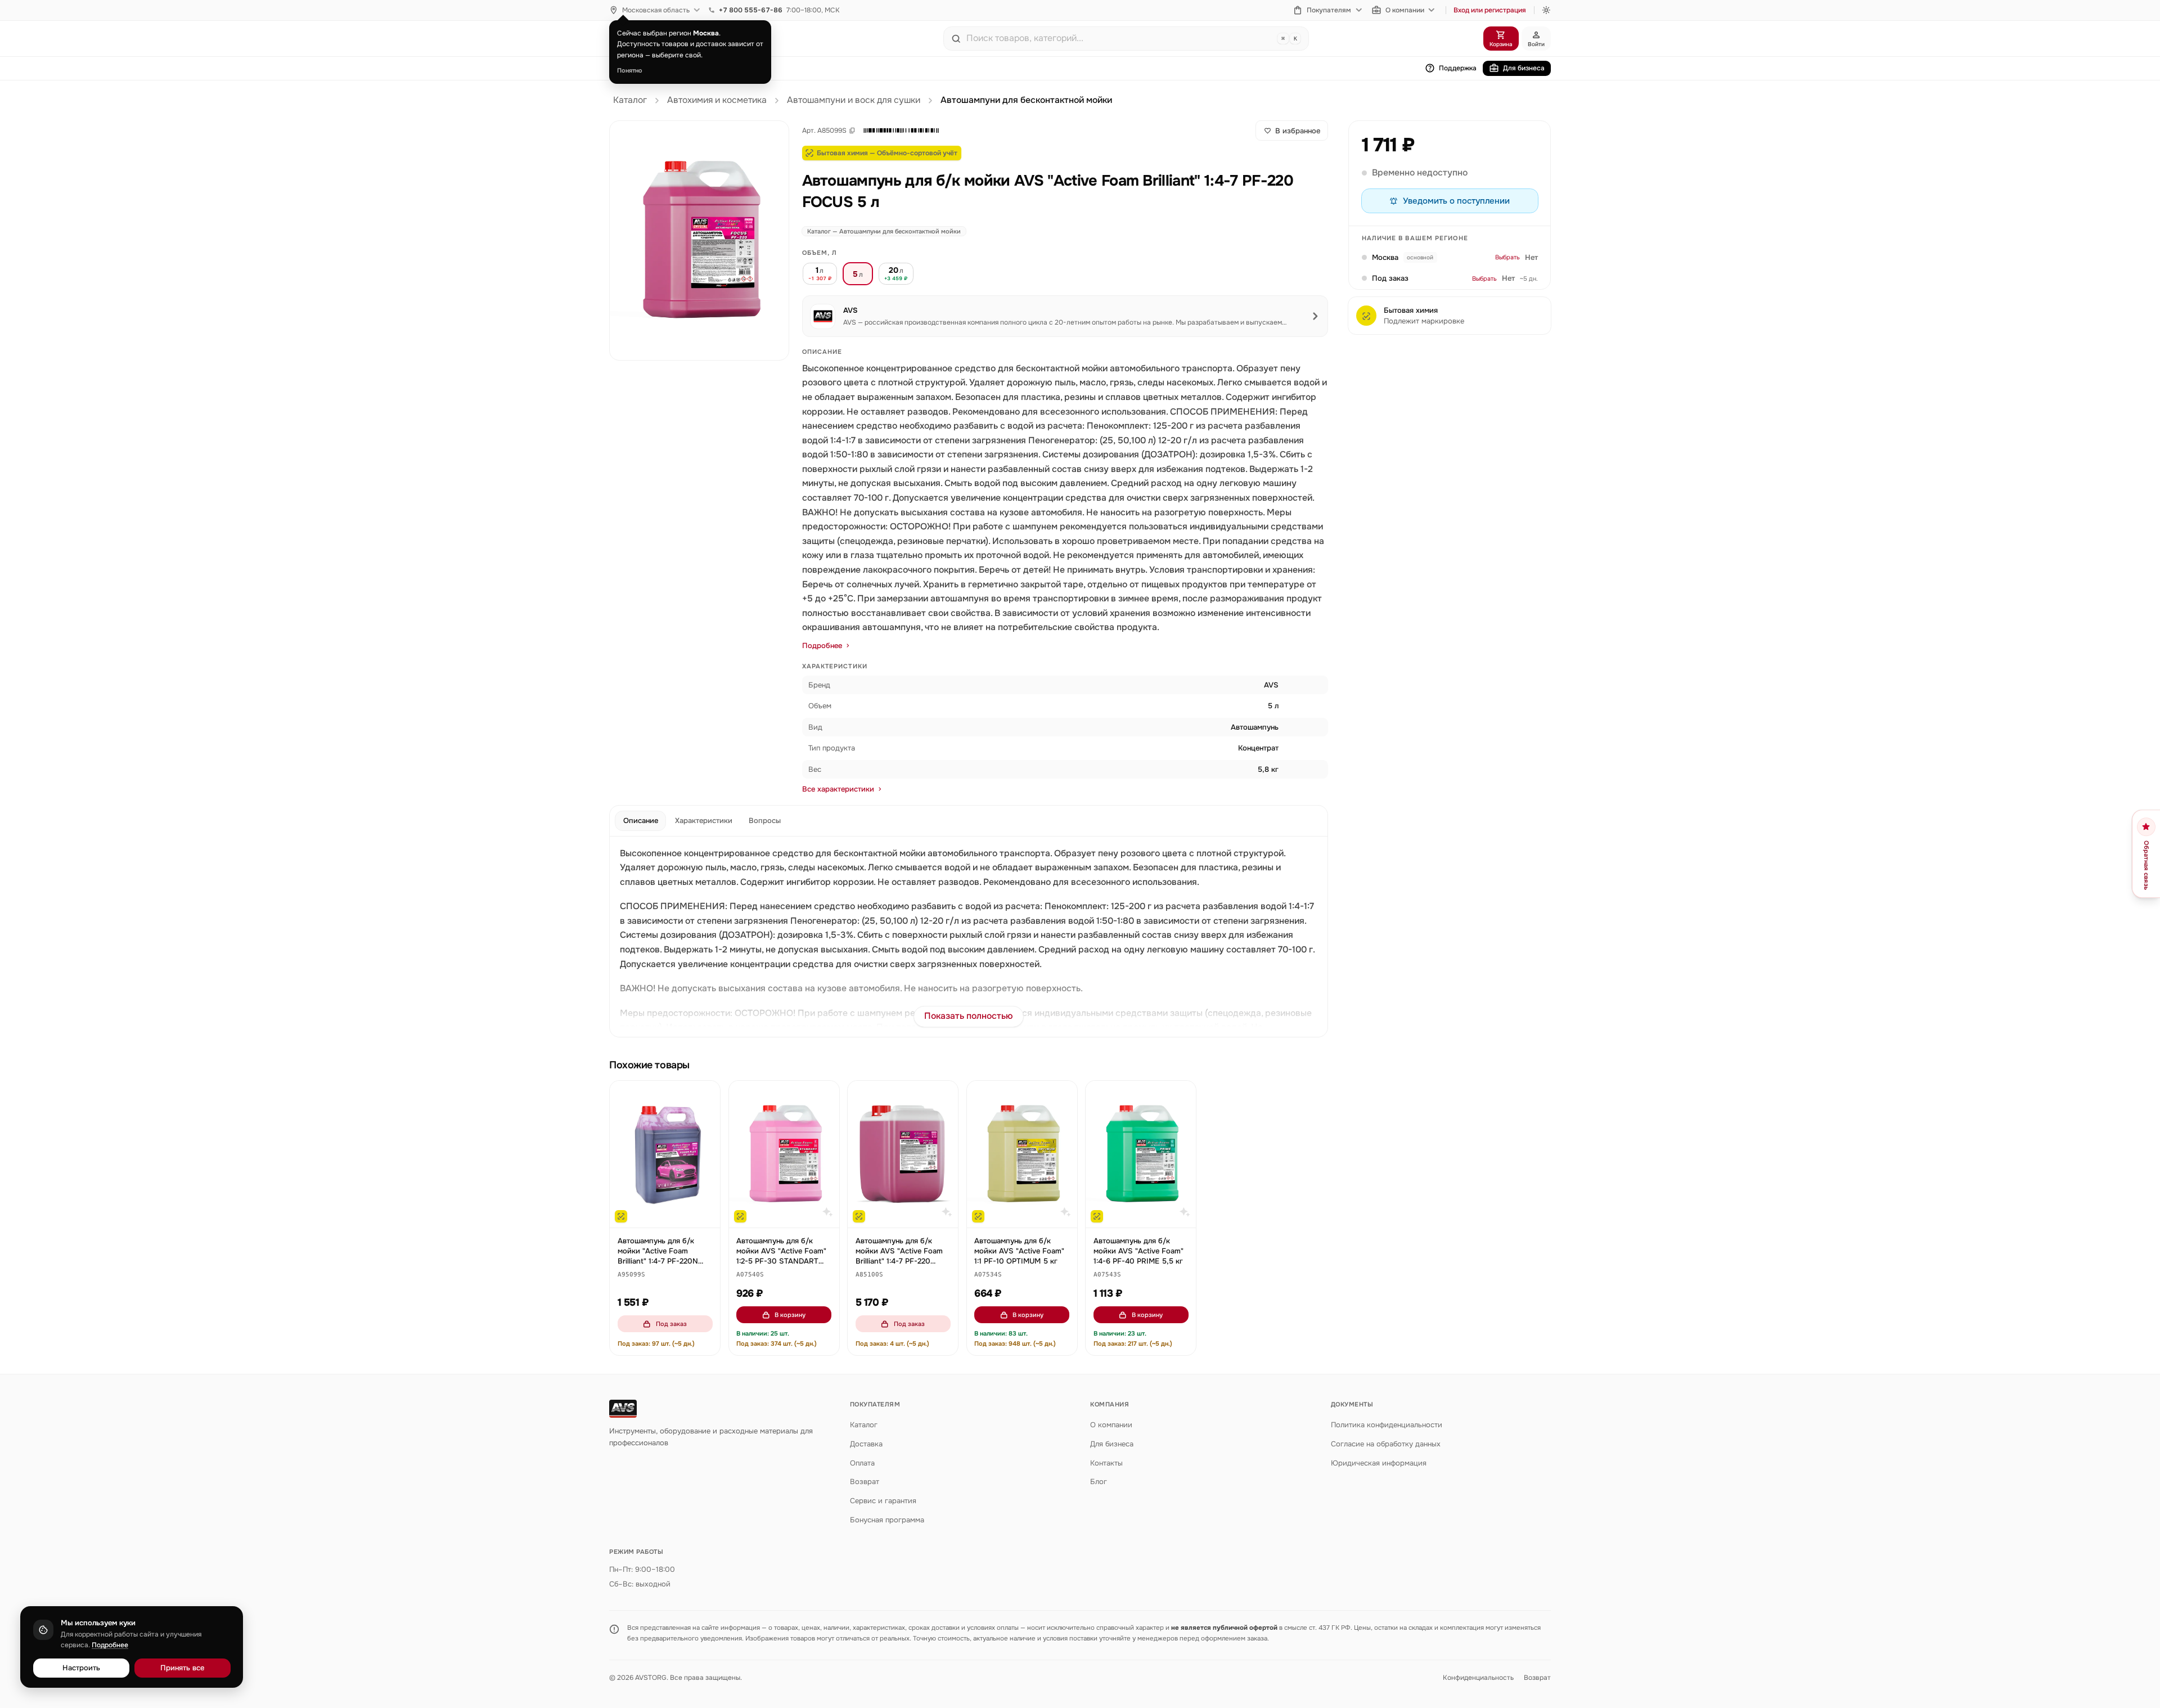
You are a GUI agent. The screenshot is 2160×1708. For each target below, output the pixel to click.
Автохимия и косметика (717, 100)
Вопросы (765, 821)
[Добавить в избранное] (706, 1095)
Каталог (630, 100)
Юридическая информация (1379, 1463)
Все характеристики (838, 789)
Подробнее (822, 646)
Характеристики (704, 821)
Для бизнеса (1524, 68)
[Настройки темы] (1546, 10)
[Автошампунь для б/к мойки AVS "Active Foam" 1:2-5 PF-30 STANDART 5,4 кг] (784, 1154)
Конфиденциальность (1478, 1678)
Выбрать (1507, 258)
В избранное (1298, 131)
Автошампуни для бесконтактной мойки (1026, 100)
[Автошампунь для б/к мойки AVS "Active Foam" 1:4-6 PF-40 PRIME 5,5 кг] (1141, 1154)
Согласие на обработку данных (1386, 1444)
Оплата (862, 1463)
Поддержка (1458, 68)
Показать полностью (969, 1016)
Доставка (866, 1444)
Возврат (865, 1482)
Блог (1099, 1482)
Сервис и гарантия (883, 1501)
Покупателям (1329, 10)
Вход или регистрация (1490, 10)
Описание (641, 821)
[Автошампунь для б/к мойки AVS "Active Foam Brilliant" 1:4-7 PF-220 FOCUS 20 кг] (903, 1154)
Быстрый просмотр (670, 1214)
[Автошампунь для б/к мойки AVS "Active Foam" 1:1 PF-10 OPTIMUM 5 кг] (1022, 1154)
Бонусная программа (887, 1520)
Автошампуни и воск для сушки (854, 100)
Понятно (630, 70)
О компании (1405, 10)
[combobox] (1119, 38)
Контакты (1106, 1463)
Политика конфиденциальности (1387, 1425)
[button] (901, 131)
